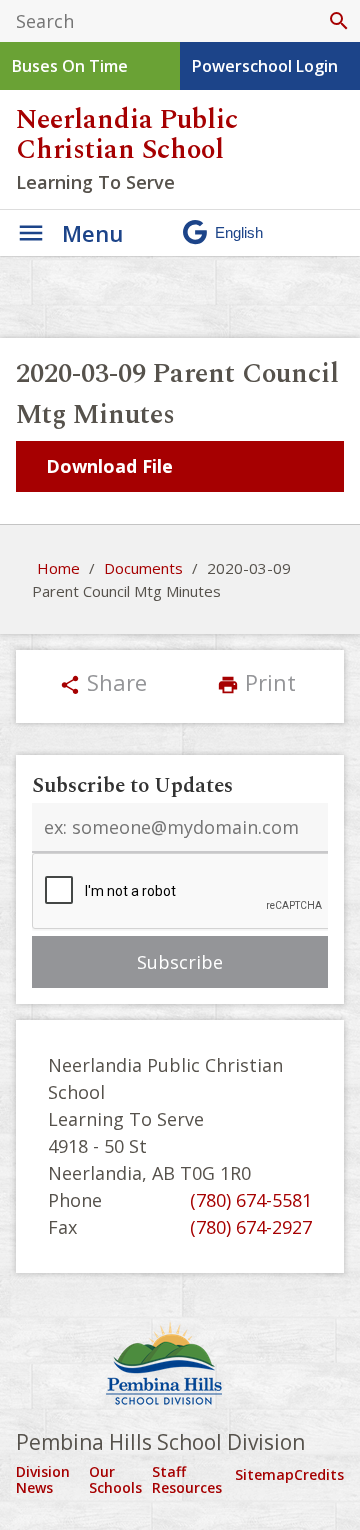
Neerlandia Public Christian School (127, 135)
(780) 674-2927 (251, 1227)
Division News (43, 1479)
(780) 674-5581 (251, 1200)
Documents (143, 568)
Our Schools (115, 1479)
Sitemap (264, 1474)
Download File (109, 466)
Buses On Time (70, 66)
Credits (319, 1474)
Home (58, 568)
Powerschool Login (265, 66)
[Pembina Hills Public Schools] (180, 1366)
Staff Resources (187, 1479)
